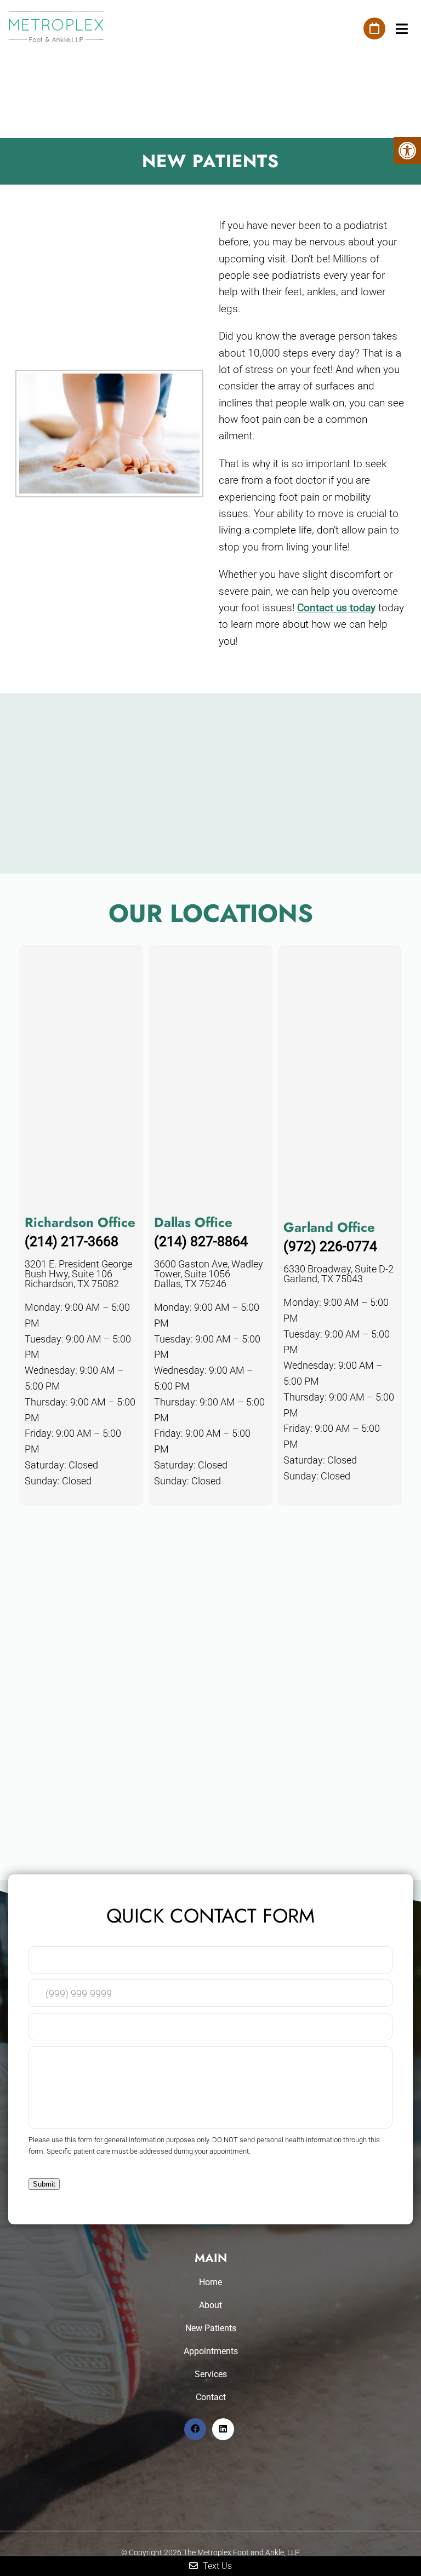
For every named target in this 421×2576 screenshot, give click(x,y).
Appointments (211, 2351)
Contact (211, 2397)
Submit (44, 2184)
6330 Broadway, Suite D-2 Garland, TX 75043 (338, 1274)
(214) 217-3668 (72, 1241)
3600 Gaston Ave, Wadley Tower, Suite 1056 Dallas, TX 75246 (209, 1274)
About (210, 2305)
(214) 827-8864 (201, 1241)
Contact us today (336, 608)
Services (211, 2374)
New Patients (211, 2328)
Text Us (216, 2566)
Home (210, 2282)
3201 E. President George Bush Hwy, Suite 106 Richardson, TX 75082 (78, 1274)
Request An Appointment (374, 28)
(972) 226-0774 (330, 1246)
